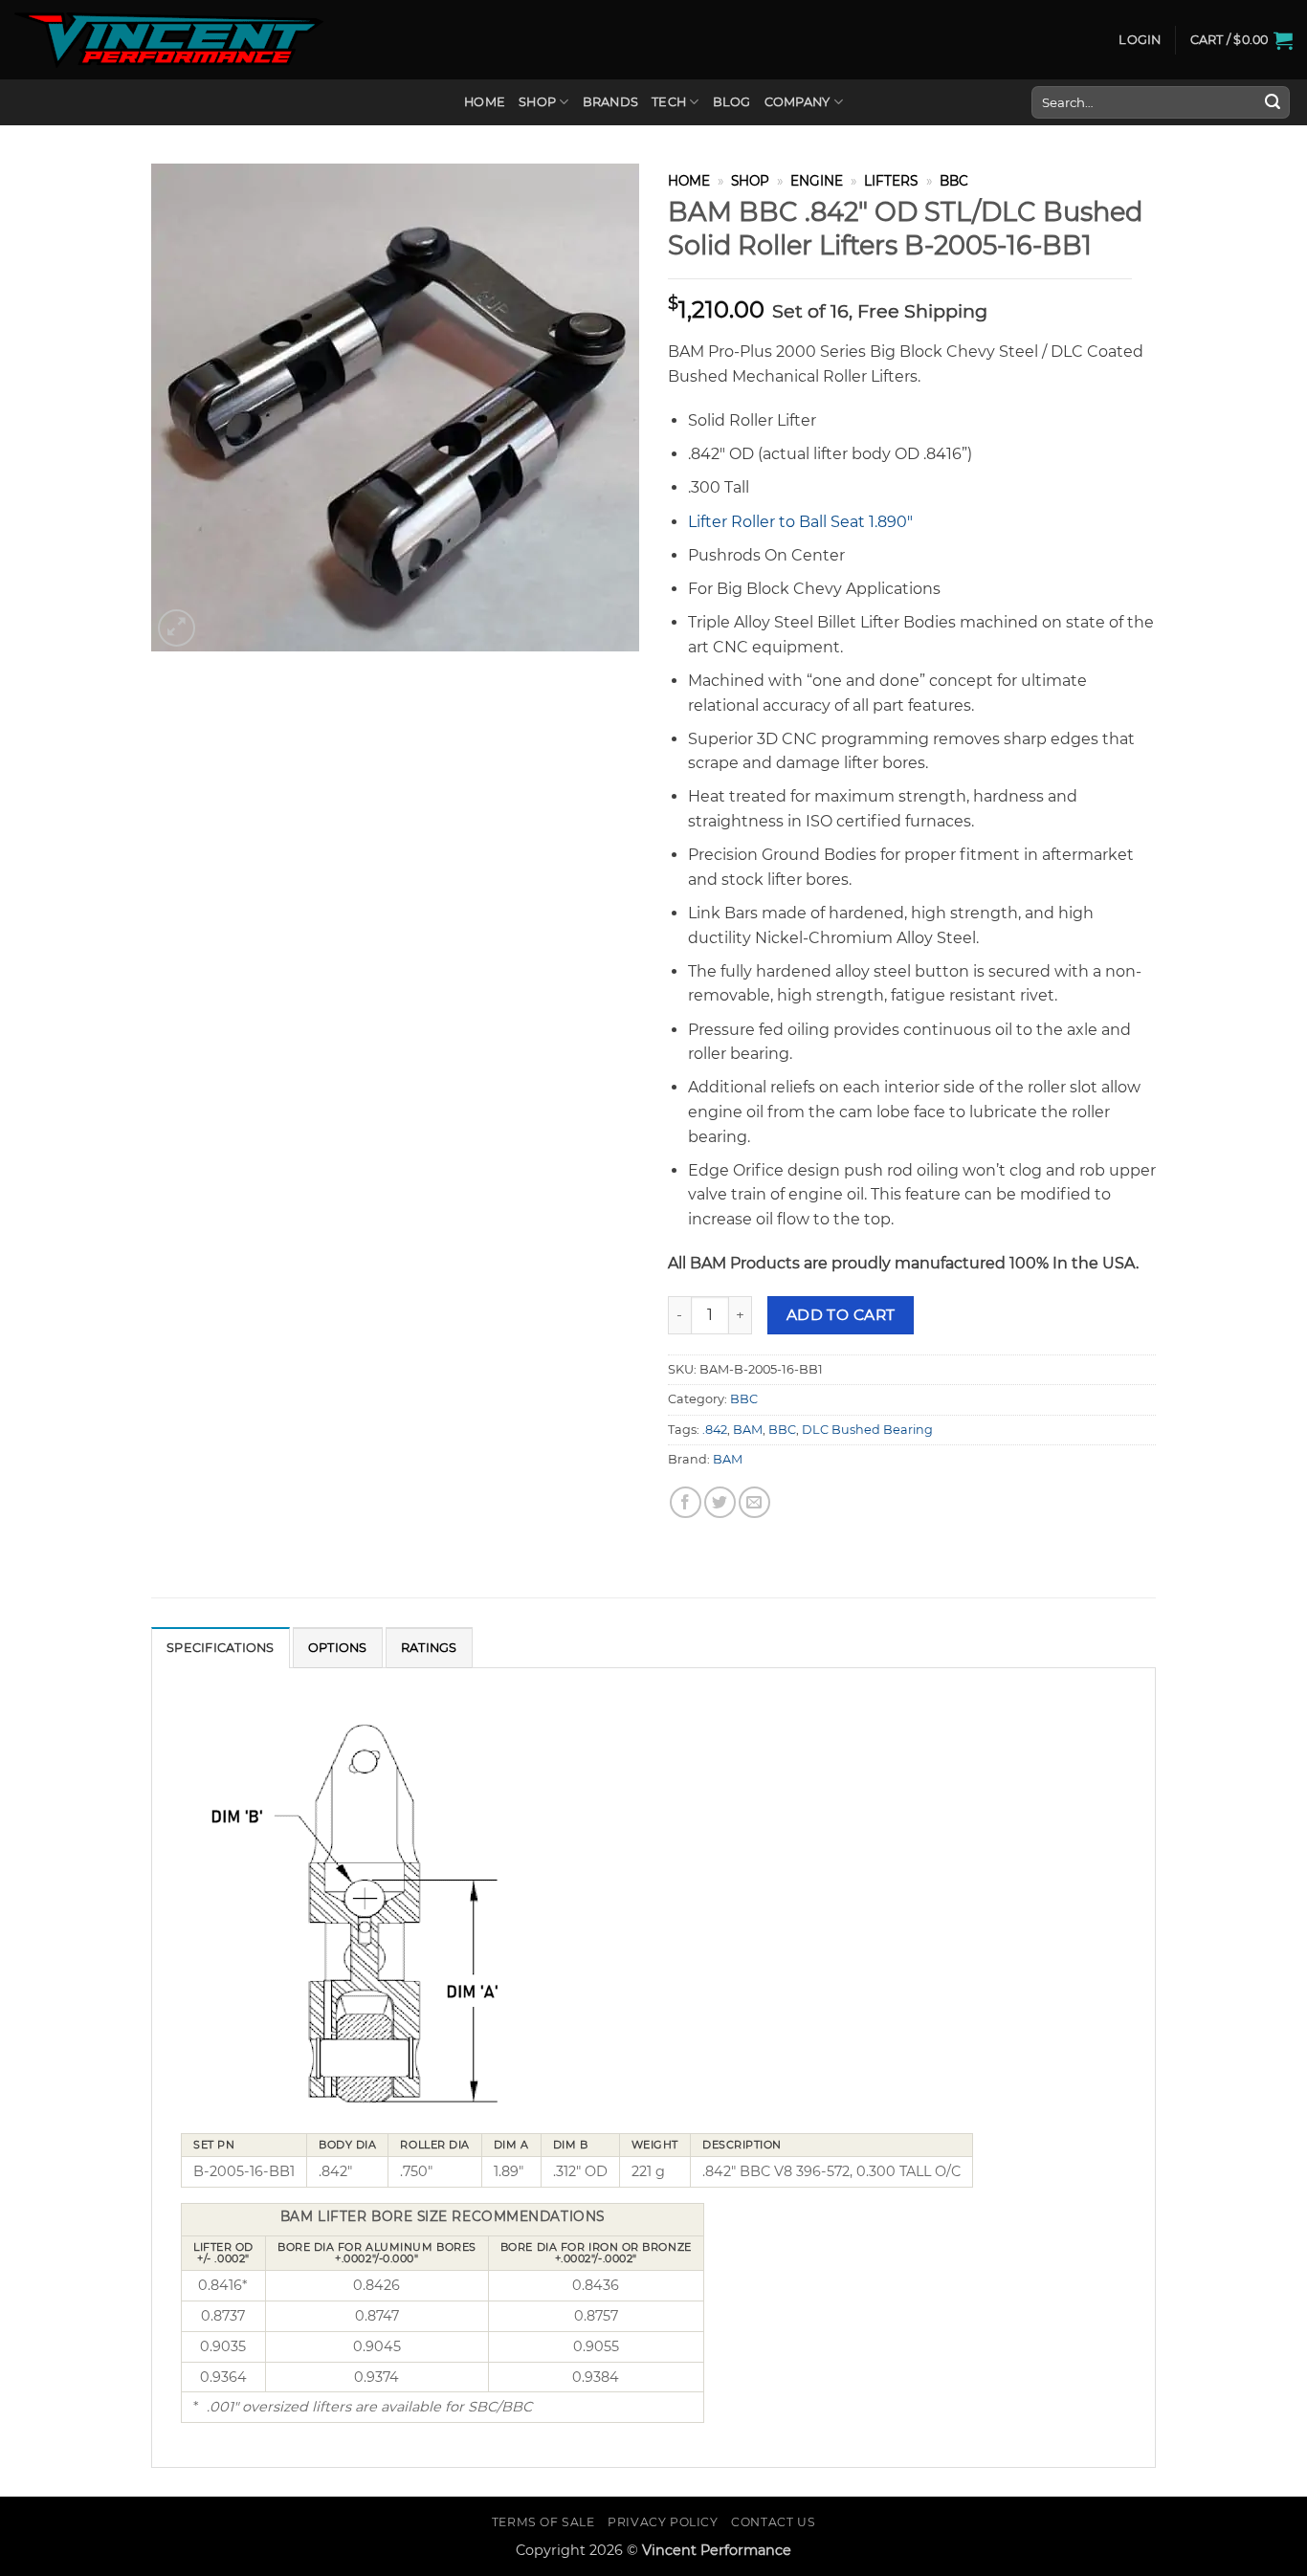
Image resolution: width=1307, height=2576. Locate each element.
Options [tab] (338, 1648)
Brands (611, 102)
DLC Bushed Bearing (867, 1430)
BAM (748, 1430)
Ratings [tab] (429, 1648)
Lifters (891, 181)
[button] (1140, 40)
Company (797, 102)
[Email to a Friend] (754, 1502)
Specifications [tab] (221, 1648)
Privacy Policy (663, 2522)
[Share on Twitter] (720, 1502)
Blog (732, 102)
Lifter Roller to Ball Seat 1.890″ (800, 522)
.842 (715, 1430)
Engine (817, 181)
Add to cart (841, 1315)
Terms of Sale (543, 2522)
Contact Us (773, 2522)
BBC (954, 181)
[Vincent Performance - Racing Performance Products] (169, 40)
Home (485, 102)
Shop (537, 102)
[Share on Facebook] (686, 1502)
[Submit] (1273, 102)
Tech (669, 102)
